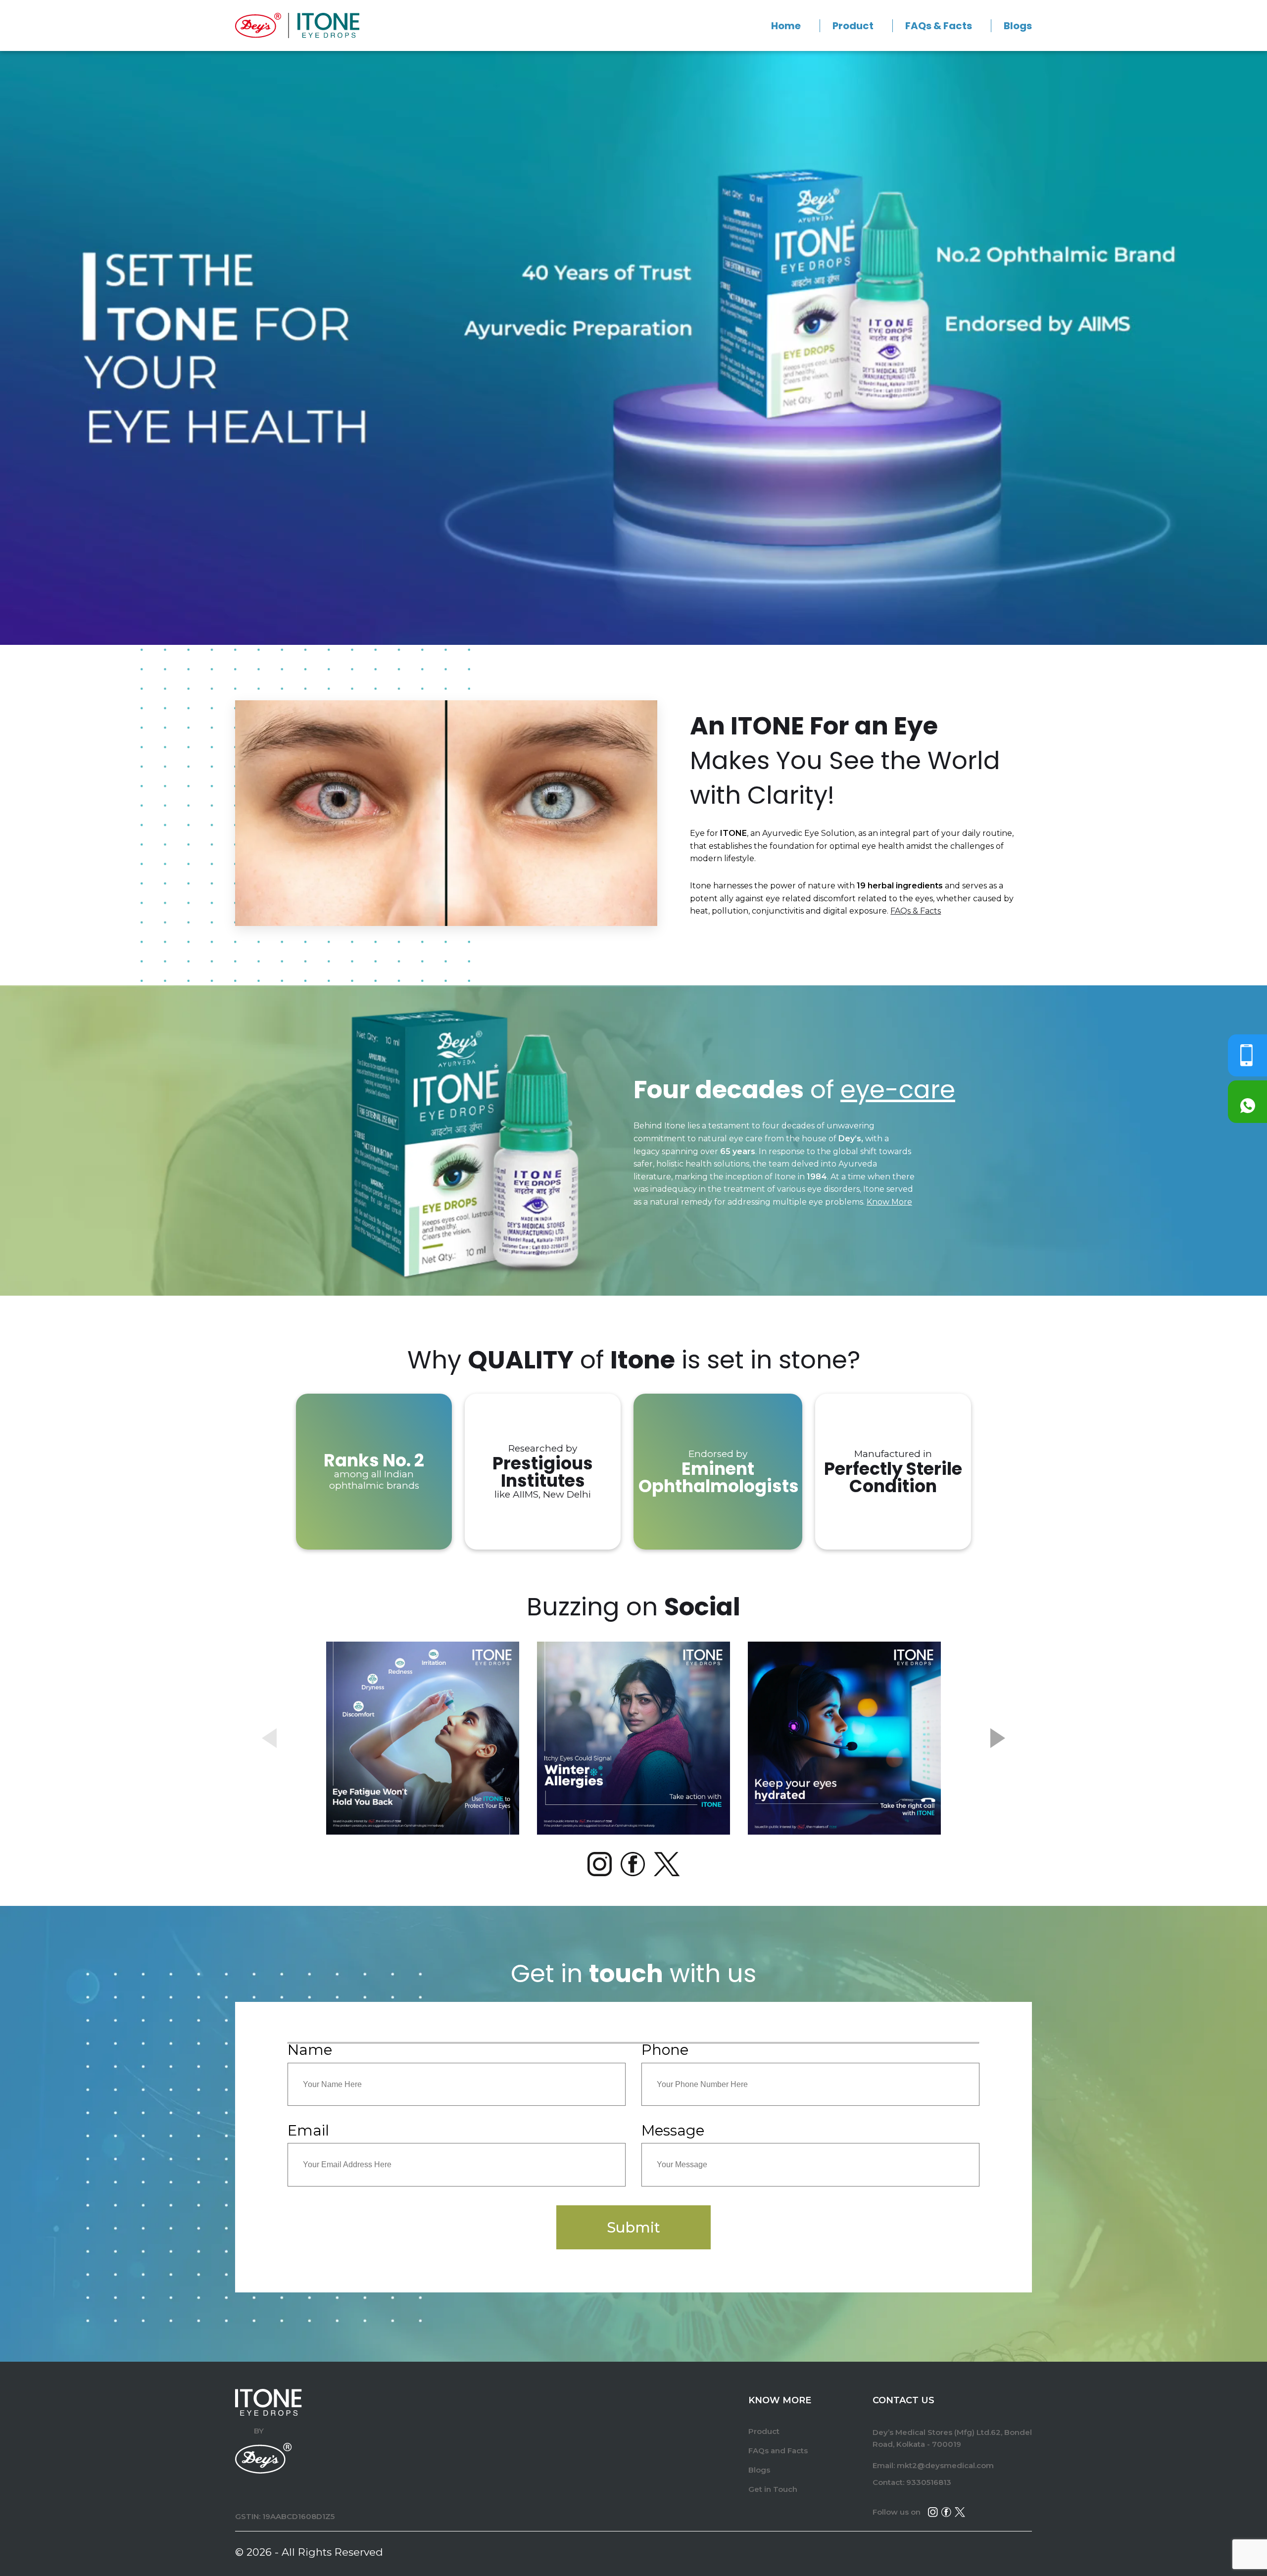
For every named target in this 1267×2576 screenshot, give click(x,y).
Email (308, 2130)
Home (786, 26)
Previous (269, 1738)
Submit (633, 2227)
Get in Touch (773, 2489)
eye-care (898, 1090)
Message (673, 2130)
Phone (665, 2050)
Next (998, 1738)
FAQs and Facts (778, 2451)
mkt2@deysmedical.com (945, 2465)
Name (310, 2050)
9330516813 (929, 2482)
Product (853, 26)
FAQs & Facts (939, 26)
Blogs (1018, 26)
